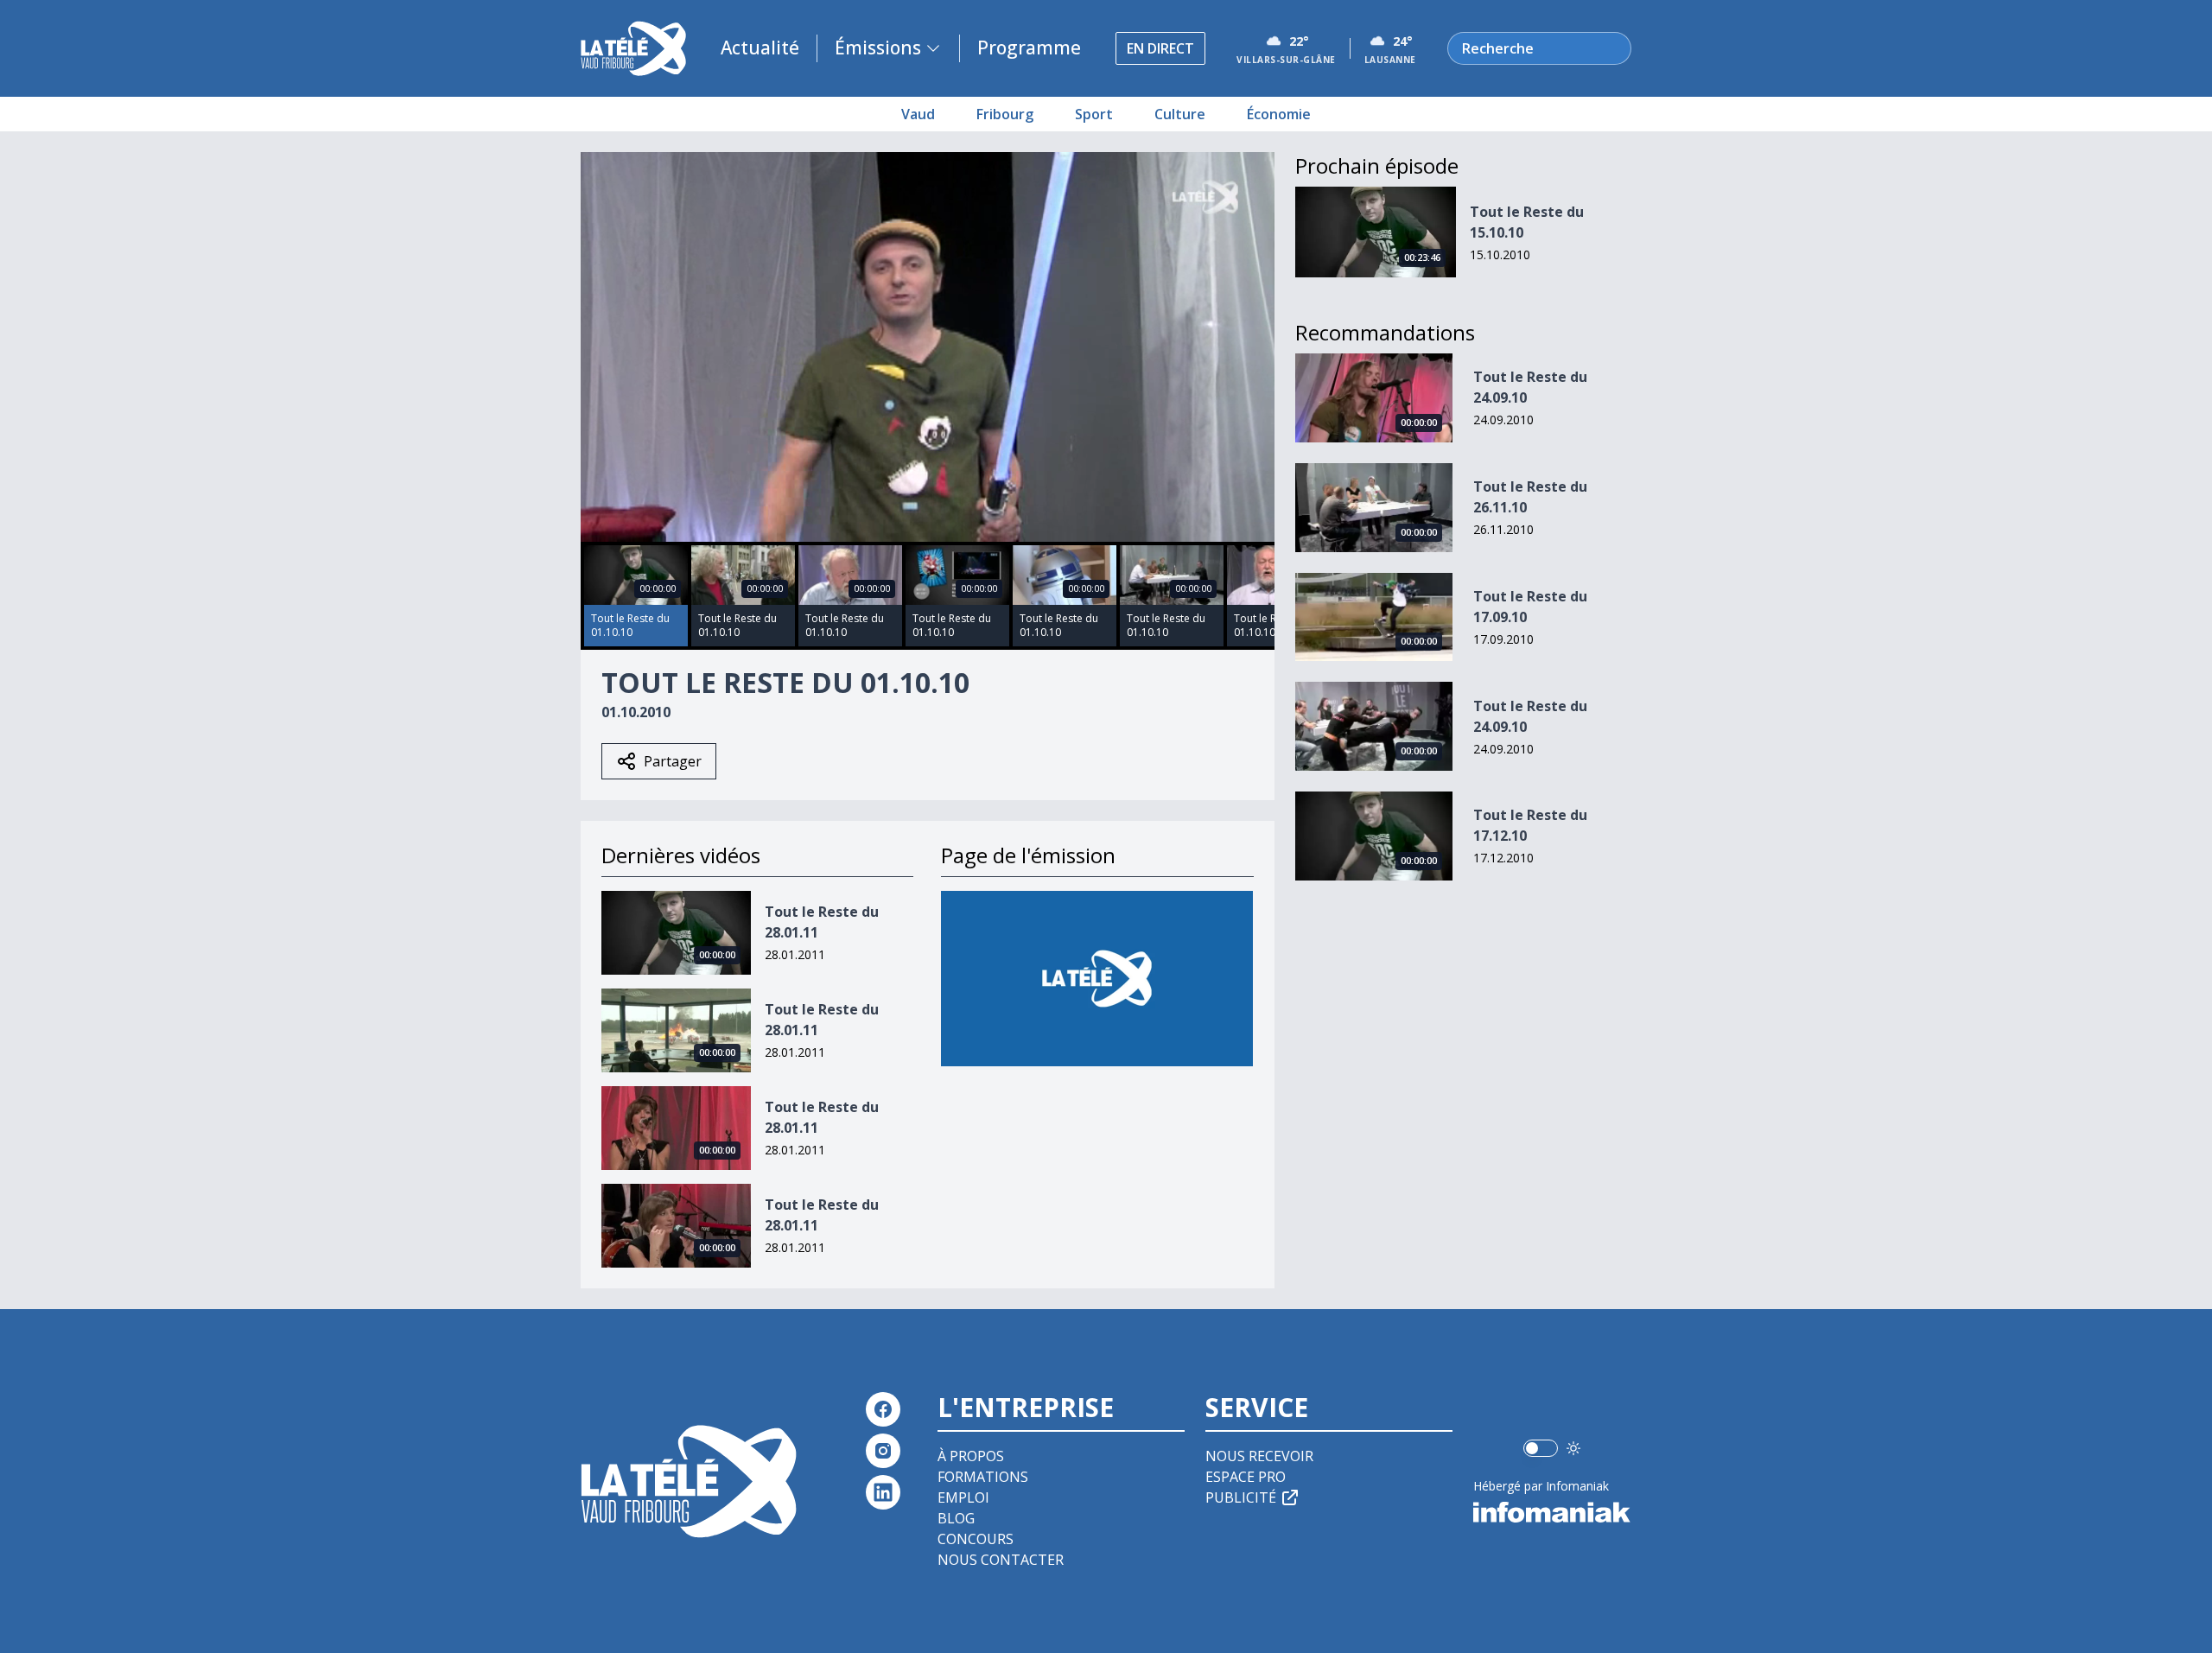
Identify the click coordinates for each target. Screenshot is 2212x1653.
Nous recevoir (1259, 1456)
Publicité (1241, 1497)
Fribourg (1005, 114)
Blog (956, 1518)
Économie (1279, 114)
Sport (1094, 114)
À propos (971, 1456)
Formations (983, 1477)
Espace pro (1246, 1477)
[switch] (1541, 1448)
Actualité (760, 48)
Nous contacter (1001, 1560)
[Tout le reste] (1097, 979)
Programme (1029, 48)
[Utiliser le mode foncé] (1573, 1448)
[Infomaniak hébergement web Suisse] (1552, 1512)
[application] (928, 347)
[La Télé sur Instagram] (883, 1451)
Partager (673, 761)
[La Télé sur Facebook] (883, 1409)
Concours (976, 1539)
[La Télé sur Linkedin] (883, 1492)
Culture (1180, 114)
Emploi (963, 1497)
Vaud (918, 114)
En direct (1160, 48)
